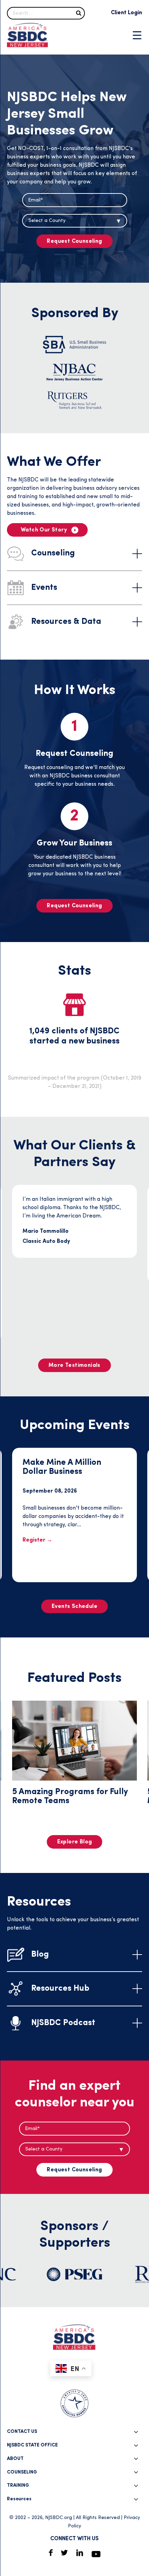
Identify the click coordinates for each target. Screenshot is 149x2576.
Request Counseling (74, 241)
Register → (37, 1540)
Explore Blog (75, 1842)
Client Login (126, 13)
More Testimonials (74, 1365)
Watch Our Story (44, 530)
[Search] (79, 13)
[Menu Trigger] (137, 35)
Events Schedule (74, 1607)
